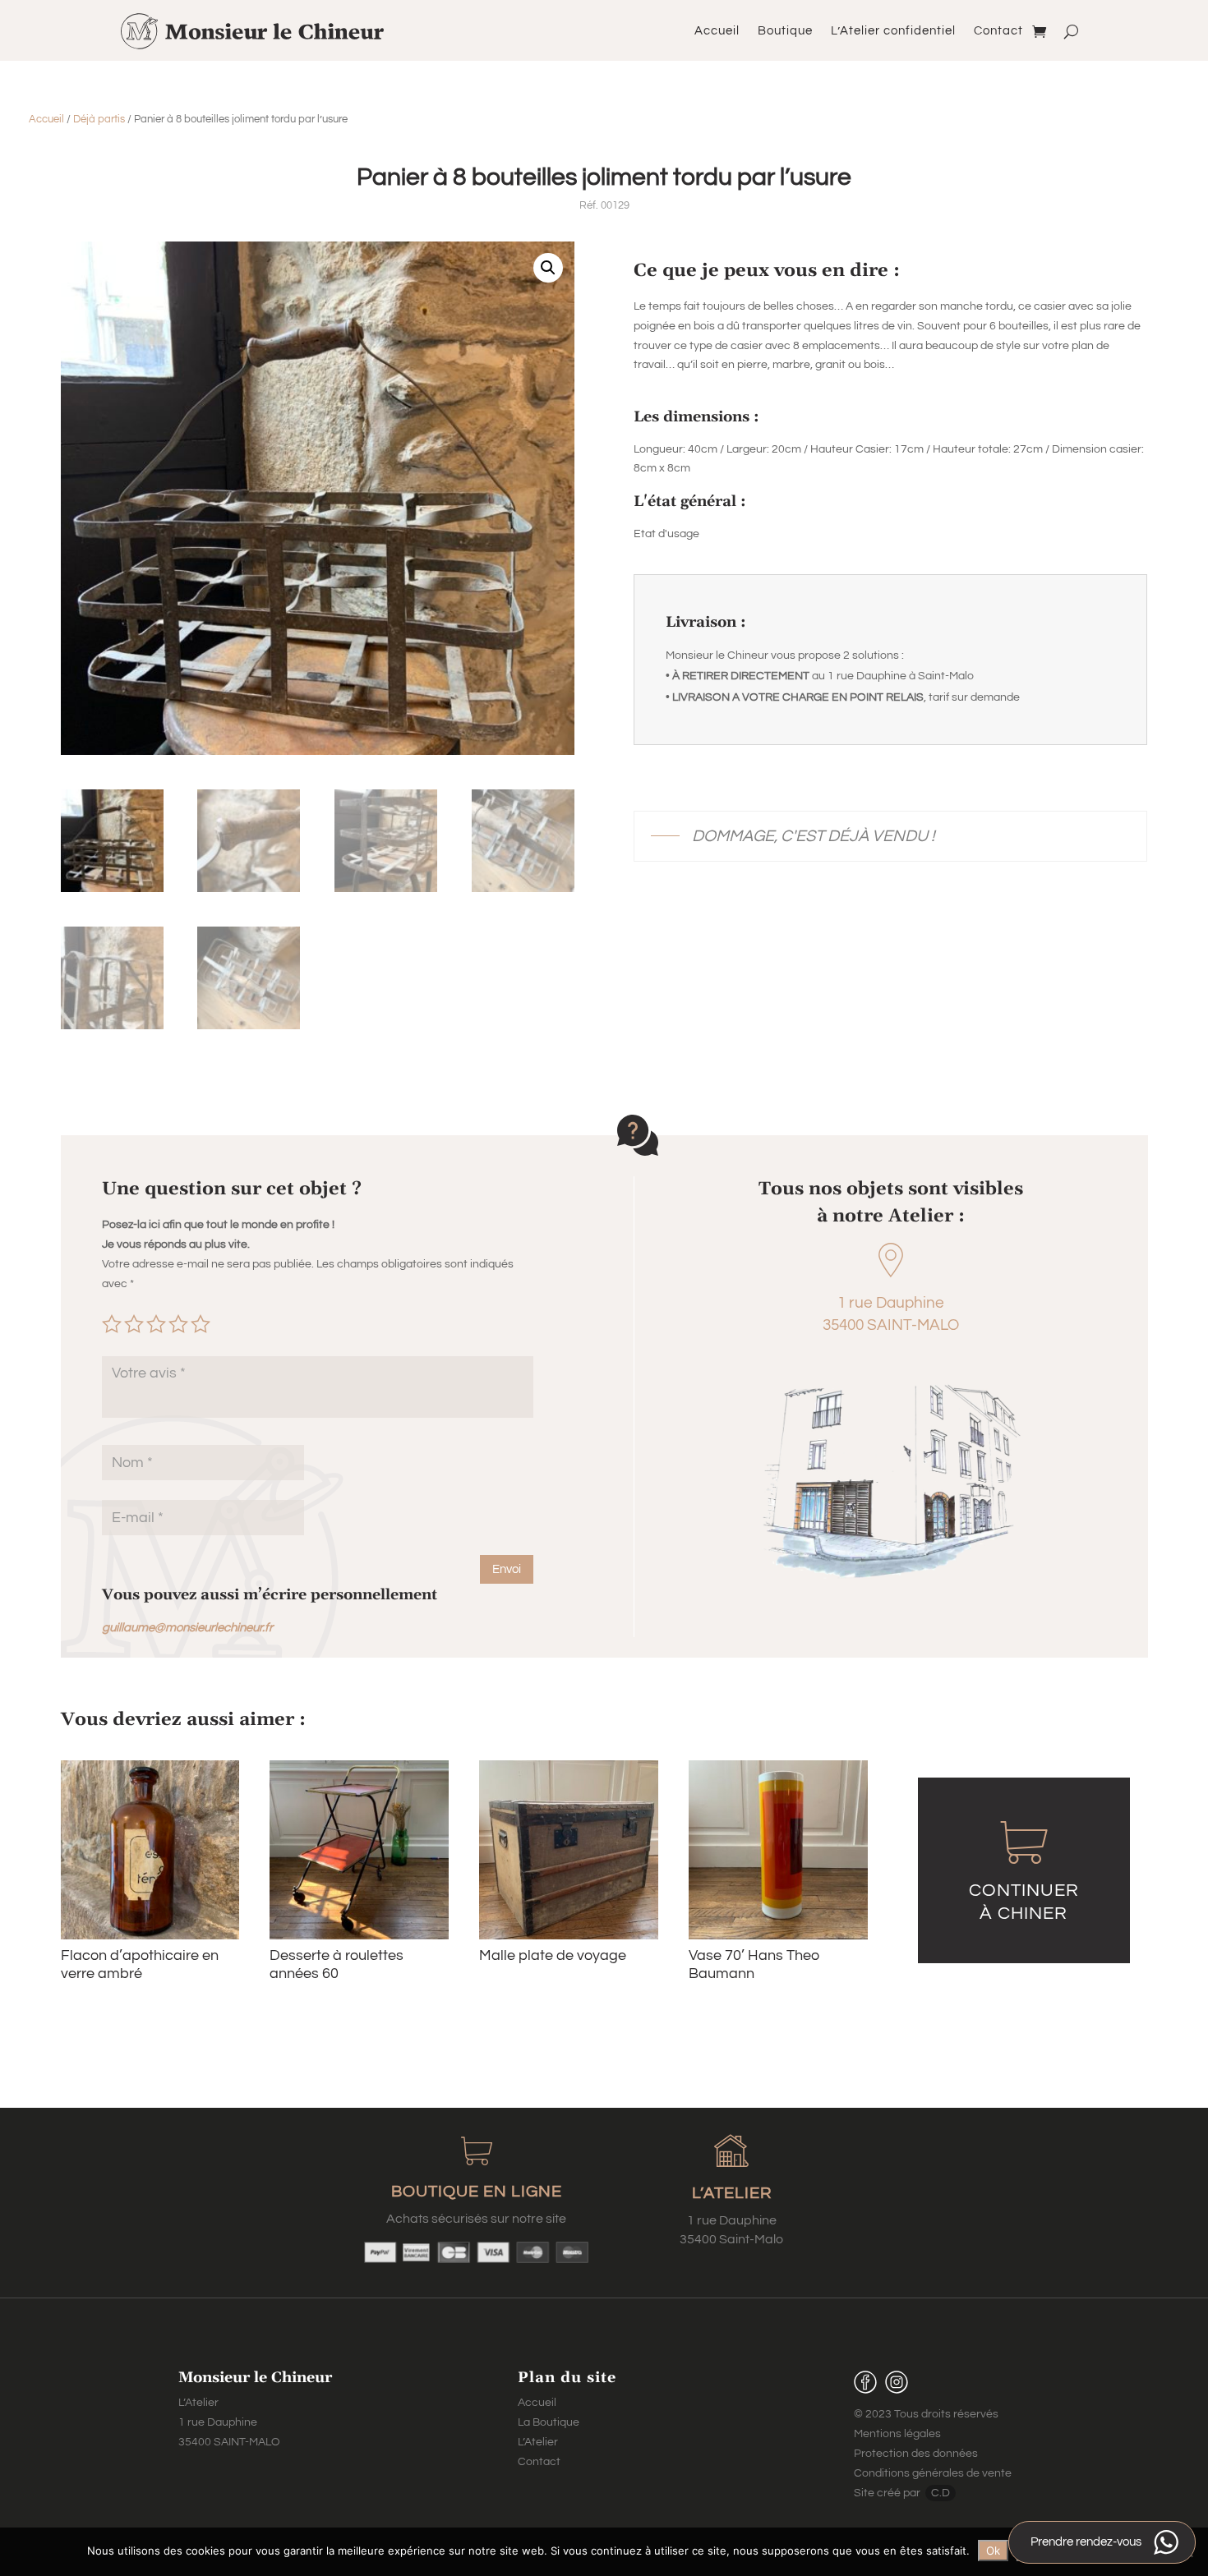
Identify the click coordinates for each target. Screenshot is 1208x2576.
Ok (993, 2551)
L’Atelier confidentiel (893, 31)
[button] (548, 268)
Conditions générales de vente (933, 2473)
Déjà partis (99, 119)
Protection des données (916, 2454)
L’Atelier (538, 2442)
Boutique (785, 31)
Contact (998, 31)
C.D (941, 2493)
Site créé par (888, 2493)
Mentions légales (897, 2434)
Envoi (507, 1569)
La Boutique (549, 2422)
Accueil (717, 31)
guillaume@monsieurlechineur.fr (187, 1628)
